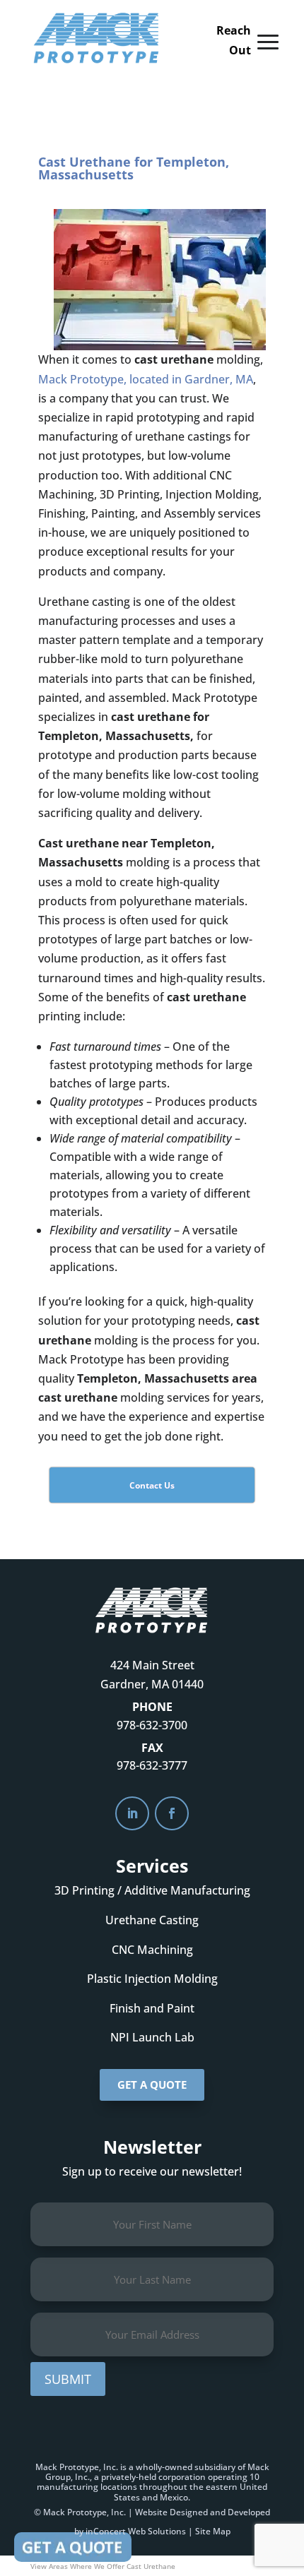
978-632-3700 (152, 1725)
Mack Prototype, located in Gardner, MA (146, 379)
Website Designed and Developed (203, 2512)
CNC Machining (152, 1950)
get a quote (152, 2085)
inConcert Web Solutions (136, 2531)
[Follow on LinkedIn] (132, 1813)
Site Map (213, 2531)
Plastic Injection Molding (152, 1979)
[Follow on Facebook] (172, 1813)
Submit (68, 2379)
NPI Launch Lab (152, 2037)
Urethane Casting (152, 1920)
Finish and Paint (152, 2008)
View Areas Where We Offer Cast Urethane (103, 2566)
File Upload (73, 2547)
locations (119, 2487)
